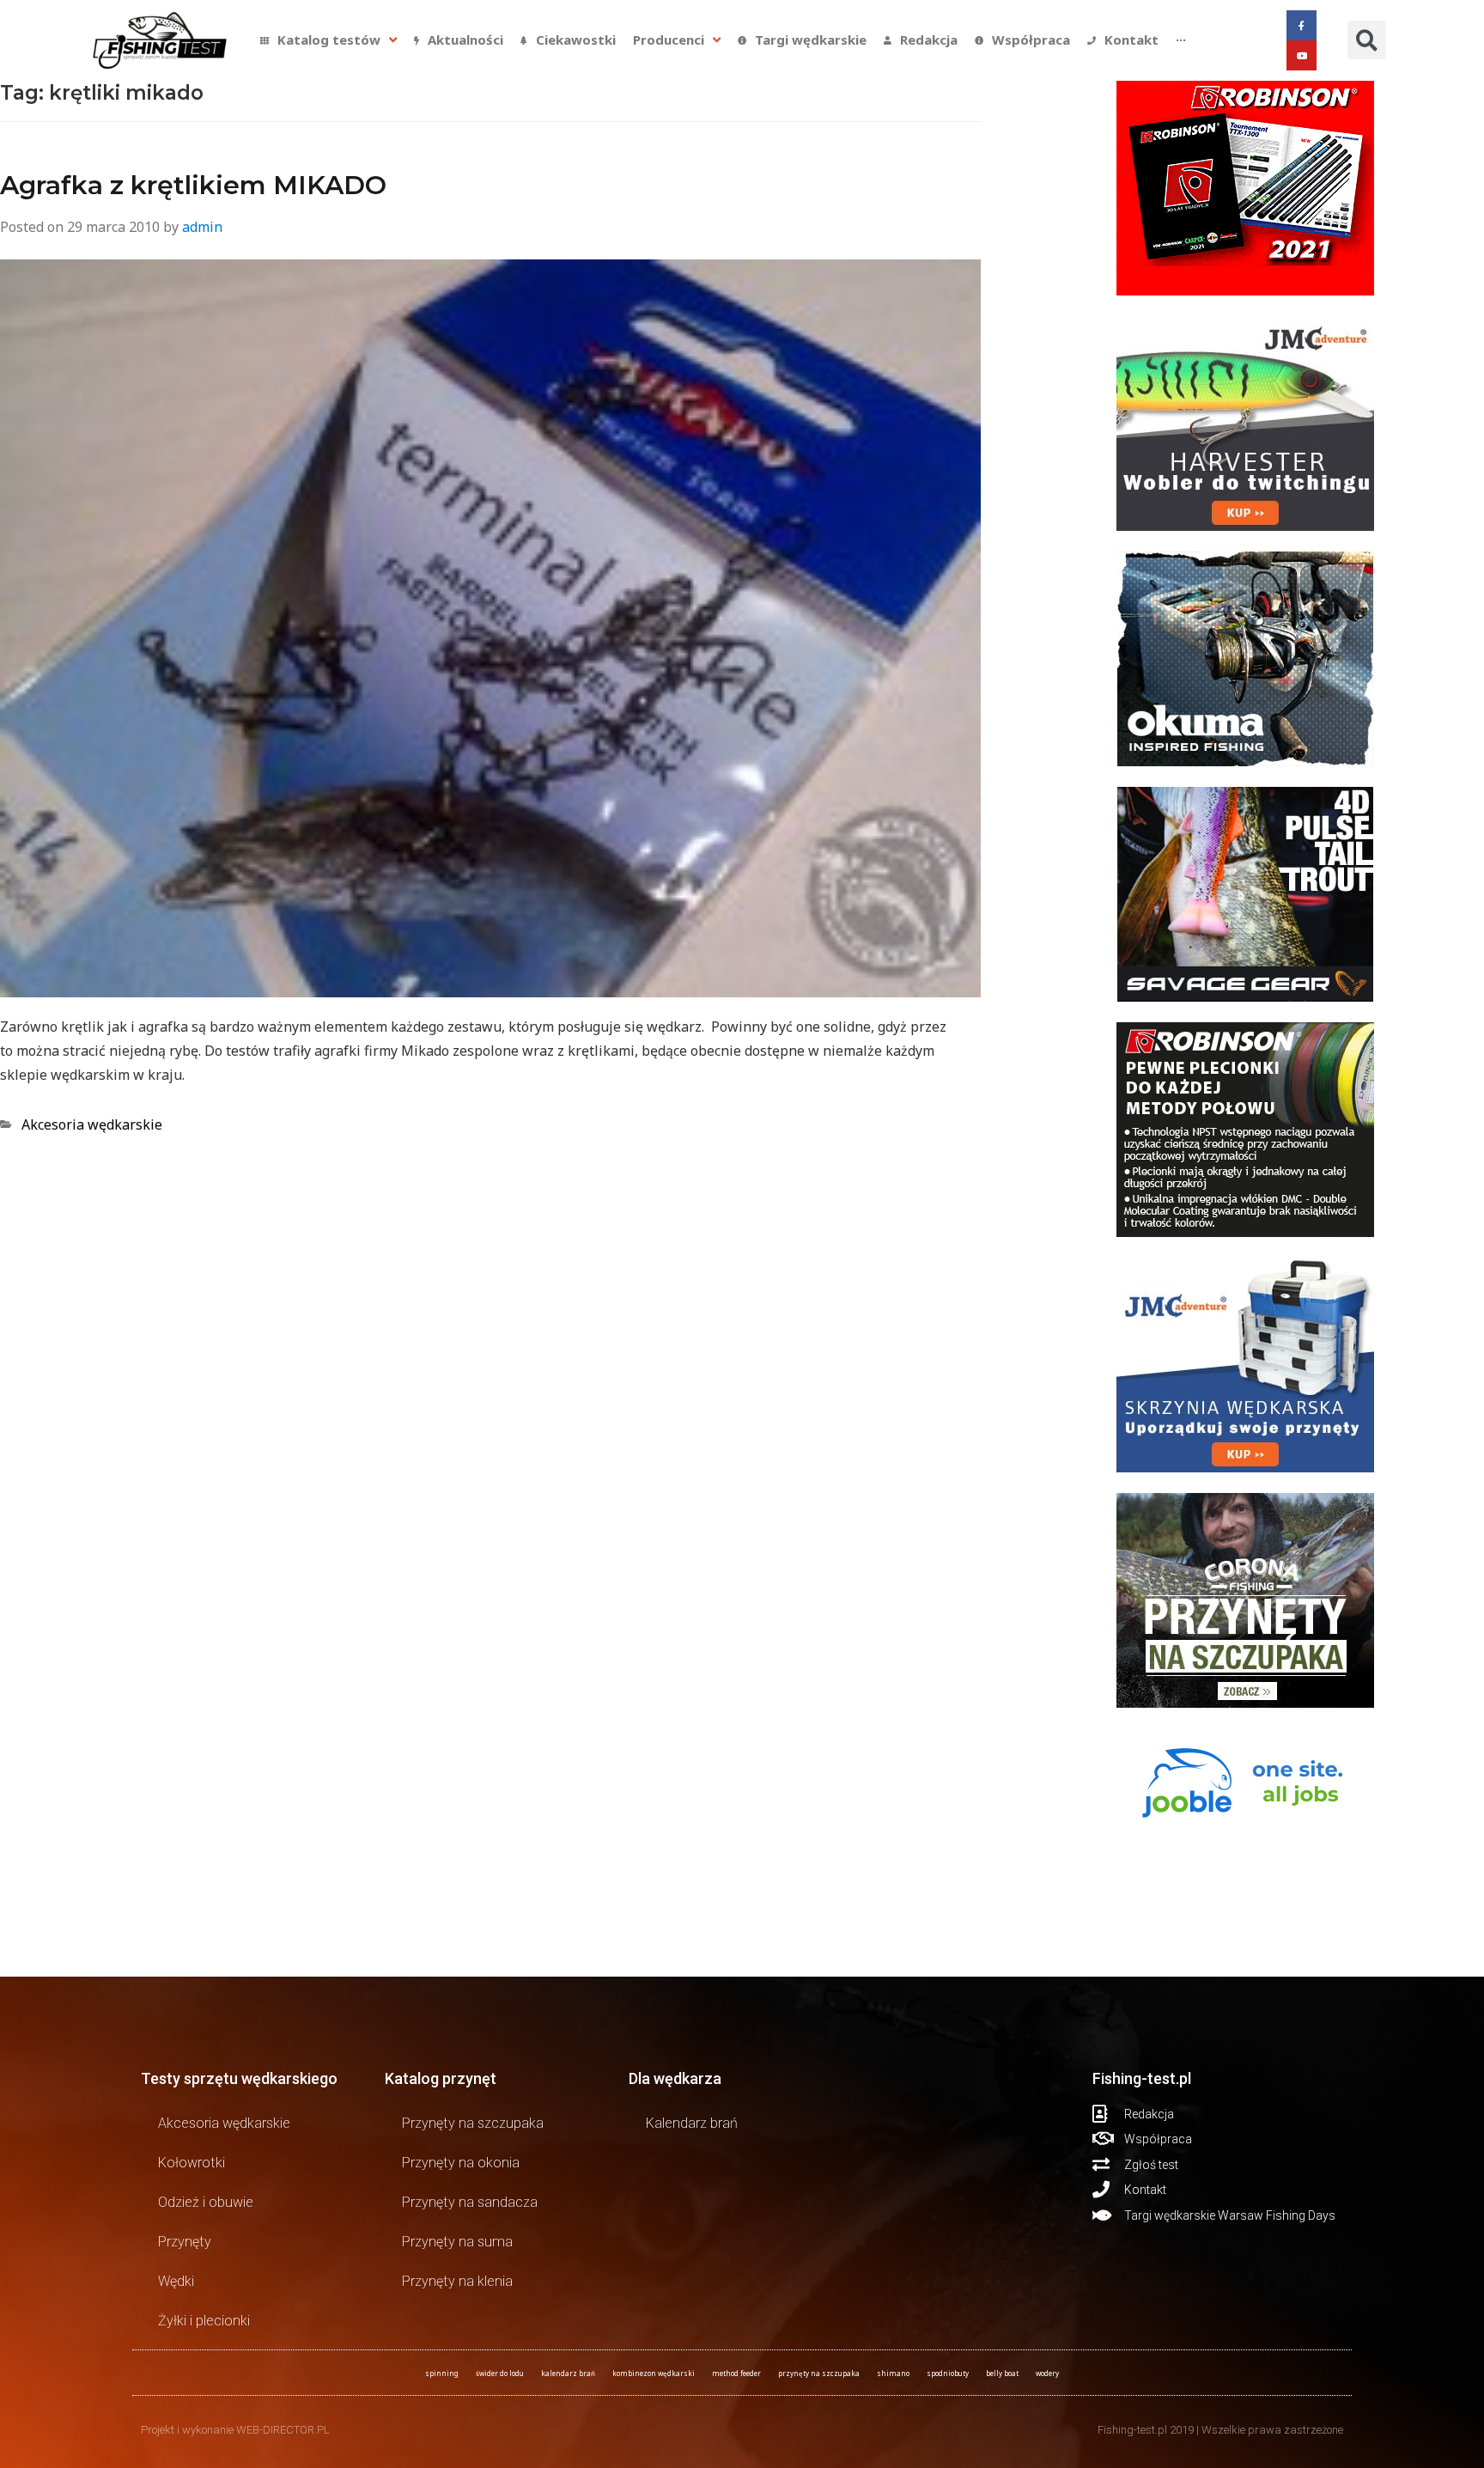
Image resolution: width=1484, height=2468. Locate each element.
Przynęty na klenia (457, 2281)
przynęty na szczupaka (819, 2373)
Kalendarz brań (692, 2123)
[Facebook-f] (1302, 25)
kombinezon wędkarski (654, 2373)
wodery (1047, 2373)
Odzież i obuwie (206, 2202)
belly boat (1002, 2373)
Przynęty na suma (457, 2242)
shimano (893, 2373)
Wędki (176, 2281)
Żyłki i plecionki (204, 2321)
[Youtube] (1302, 55)
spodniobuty (948, 2373)
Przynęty (185, 2242)
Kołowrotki (192, 2163)
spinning (442, 2373)
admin (202, 227)
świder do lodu (500, 2373)
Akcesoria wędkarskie (92, 1124)
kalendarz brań (568, 2373)
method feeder (736, 2373)
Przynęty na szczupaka (473, 2123)
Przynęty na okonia (461, 2163)
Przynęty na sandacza (470, 2202)
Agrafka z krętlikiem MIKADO (193, 185)
